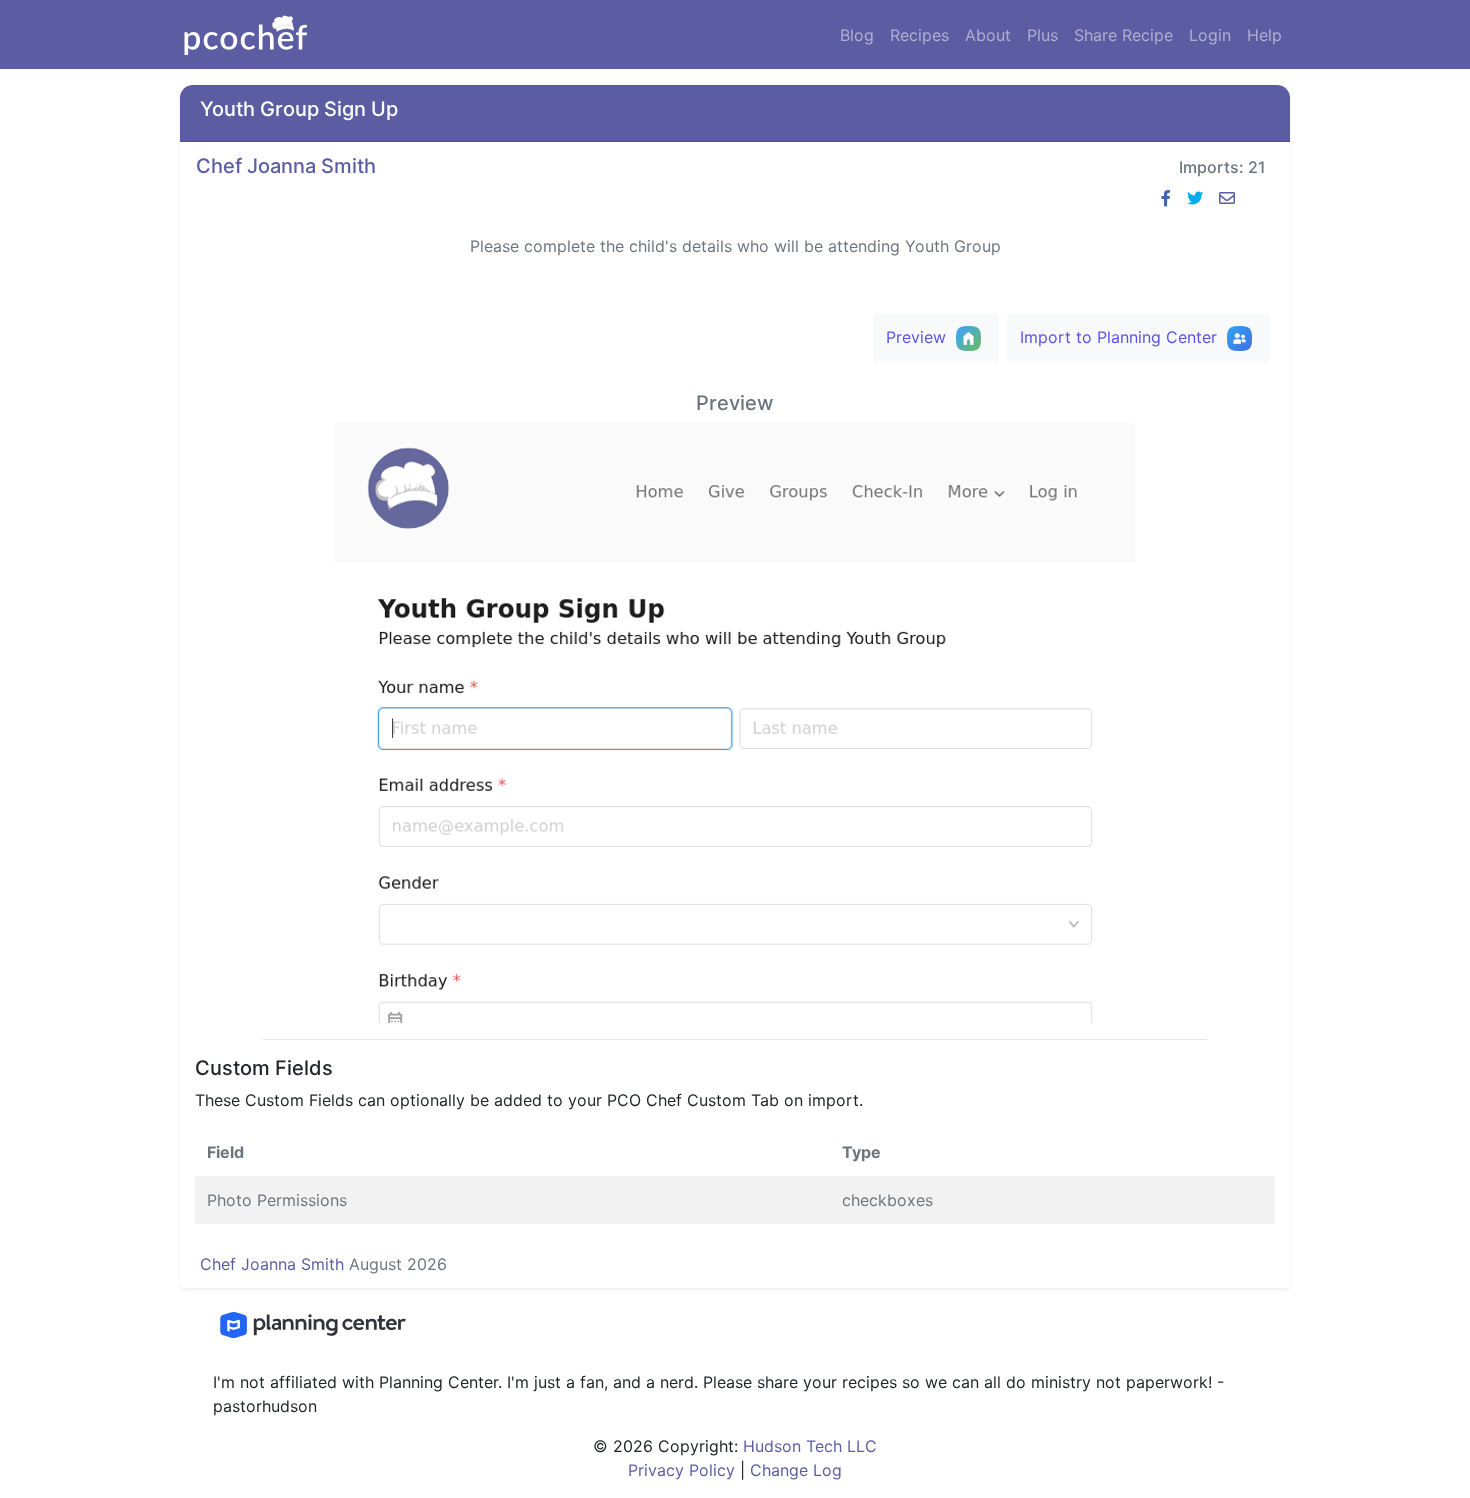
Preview (918, 336)
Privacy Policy (681, 1470)
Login (1210, 35)
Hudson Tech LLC (810, 1446)
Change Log (793, 1470)
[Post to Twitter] (1195, 198)
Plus (1042, 35)
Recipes (923, 34)
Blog (861, 34)
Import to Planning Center (1121, 336)
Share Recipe (1123, 35)
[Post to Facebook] (1166, 198)
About (988, 35)
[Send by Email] (1227, 198)
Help (1264, 35)
